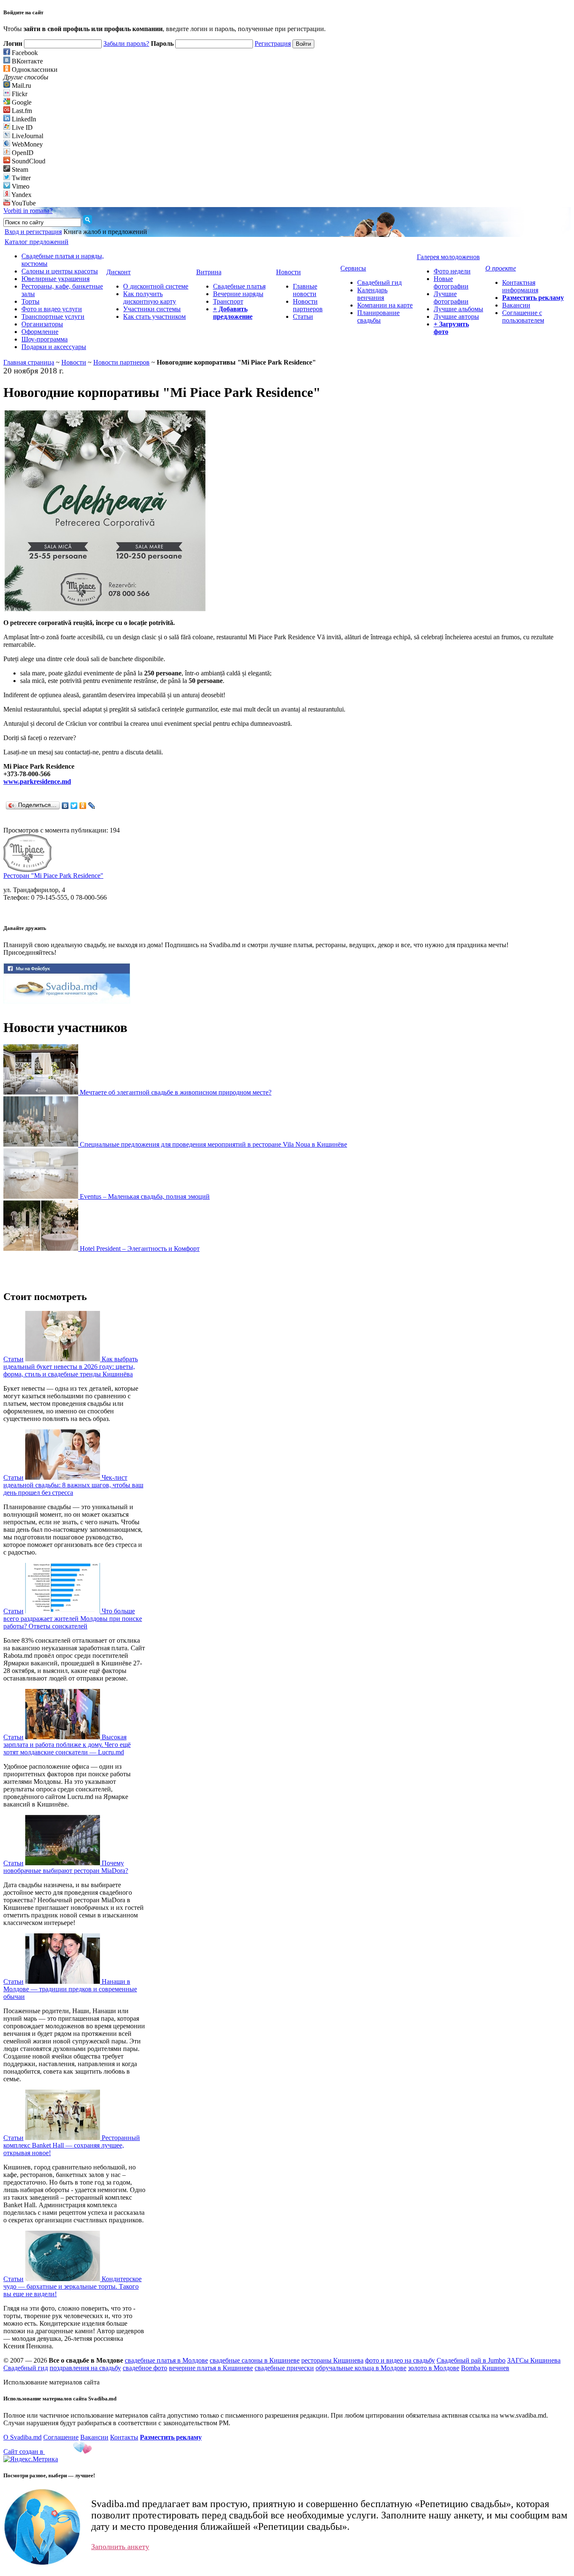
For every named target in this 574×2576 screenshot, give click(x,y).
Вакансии (516, 305)
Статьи (303, 316)
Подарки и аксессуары (54, 347)
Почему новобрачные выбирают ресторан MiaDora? (66, 1867)
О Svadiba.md (22, 2437)
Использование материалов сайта (51, 2382)
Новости (74, 362)
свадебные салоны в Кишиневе (255, 2360)
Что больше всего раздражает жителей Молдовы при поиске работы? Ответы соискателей (73, 1619)
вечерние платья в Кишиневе (211, 2368)
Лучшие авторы (456, 316)
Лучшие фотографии (451, 298)
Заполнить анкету (120, 2547)
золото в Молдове (434, 2368)
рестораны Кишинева (332, 2360)
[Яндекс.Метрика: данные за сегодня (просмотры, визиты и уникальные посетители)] (31, 2459)
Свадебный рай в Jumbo (471, 2360)
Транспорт (228, 301)
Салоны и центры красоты (60, 271)
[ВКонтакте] (65, 806)
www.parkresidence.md (37, 781)
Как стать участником (154, 316)
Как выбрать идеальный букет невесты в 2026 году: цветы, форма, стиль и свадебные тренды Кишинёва (71, 1367)
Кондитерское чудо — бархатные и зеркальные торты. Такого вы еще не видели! (72, 2286)
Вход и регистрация (33, 232)
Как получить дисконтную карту (150, 298)
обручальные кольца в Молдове (361, 2368)
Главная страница (29, 362)
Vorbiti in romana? (28, 211)
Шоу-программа (45, 339)
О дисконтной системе (156, 286)
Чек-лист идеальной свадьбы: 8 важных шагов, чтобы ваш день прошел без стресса (73, 1485)
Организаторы (42, 324)
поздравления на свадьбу (85, 2368)
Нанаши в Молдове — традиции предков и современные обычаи (70, 1989)
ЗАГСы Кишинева (534, 2360)
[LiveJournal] (92, 806)
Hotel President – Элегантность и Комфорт (140, 1249)
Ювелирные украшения (55, 279)
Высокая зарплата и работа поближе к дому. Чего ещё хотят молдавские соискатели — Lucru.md (67, 1745)
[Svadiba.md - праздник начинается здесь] (67, 1001)
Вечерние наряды (238, 294)
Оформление (40, 332)
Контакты (124, 2437)
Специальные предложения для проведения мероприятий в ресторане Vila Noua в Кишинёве (213, 1144)
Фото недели (452, 271)
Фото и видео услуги (52, 309)
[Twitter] (74, 806)
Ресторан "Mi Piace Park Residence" (53, 876)
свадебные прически (284, 2368)
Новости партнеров (308, 305)
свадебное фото (145, 2368)
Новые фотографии (451, 282)
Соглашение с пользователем (523, 316)
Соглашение (61, 2437)
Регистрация (273, 43)
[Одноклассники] (83, 806)
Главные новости (305, 290)
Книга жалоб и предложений (105, 232)
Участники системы (152, 309)
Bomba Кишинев (485, 2368)
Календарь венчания (372, 294)
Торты (30, 301)
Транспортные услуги (53, 316)
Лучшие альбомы (458, 309)
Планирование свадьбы (378, 316)
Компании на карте (385, 305)
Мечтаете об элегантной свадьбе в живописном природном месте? (176, 1092)
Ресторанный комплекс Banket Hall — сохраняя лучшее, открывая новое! (72, 2145)
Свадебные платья (239, 286)
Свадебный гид (379, 282)
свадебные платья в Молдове (166, 2360)
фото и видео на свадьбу (400, 2360)
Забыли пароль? (126, 43)
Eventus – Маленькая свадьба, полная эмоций (145, 1196)
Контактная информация (520, 286)
